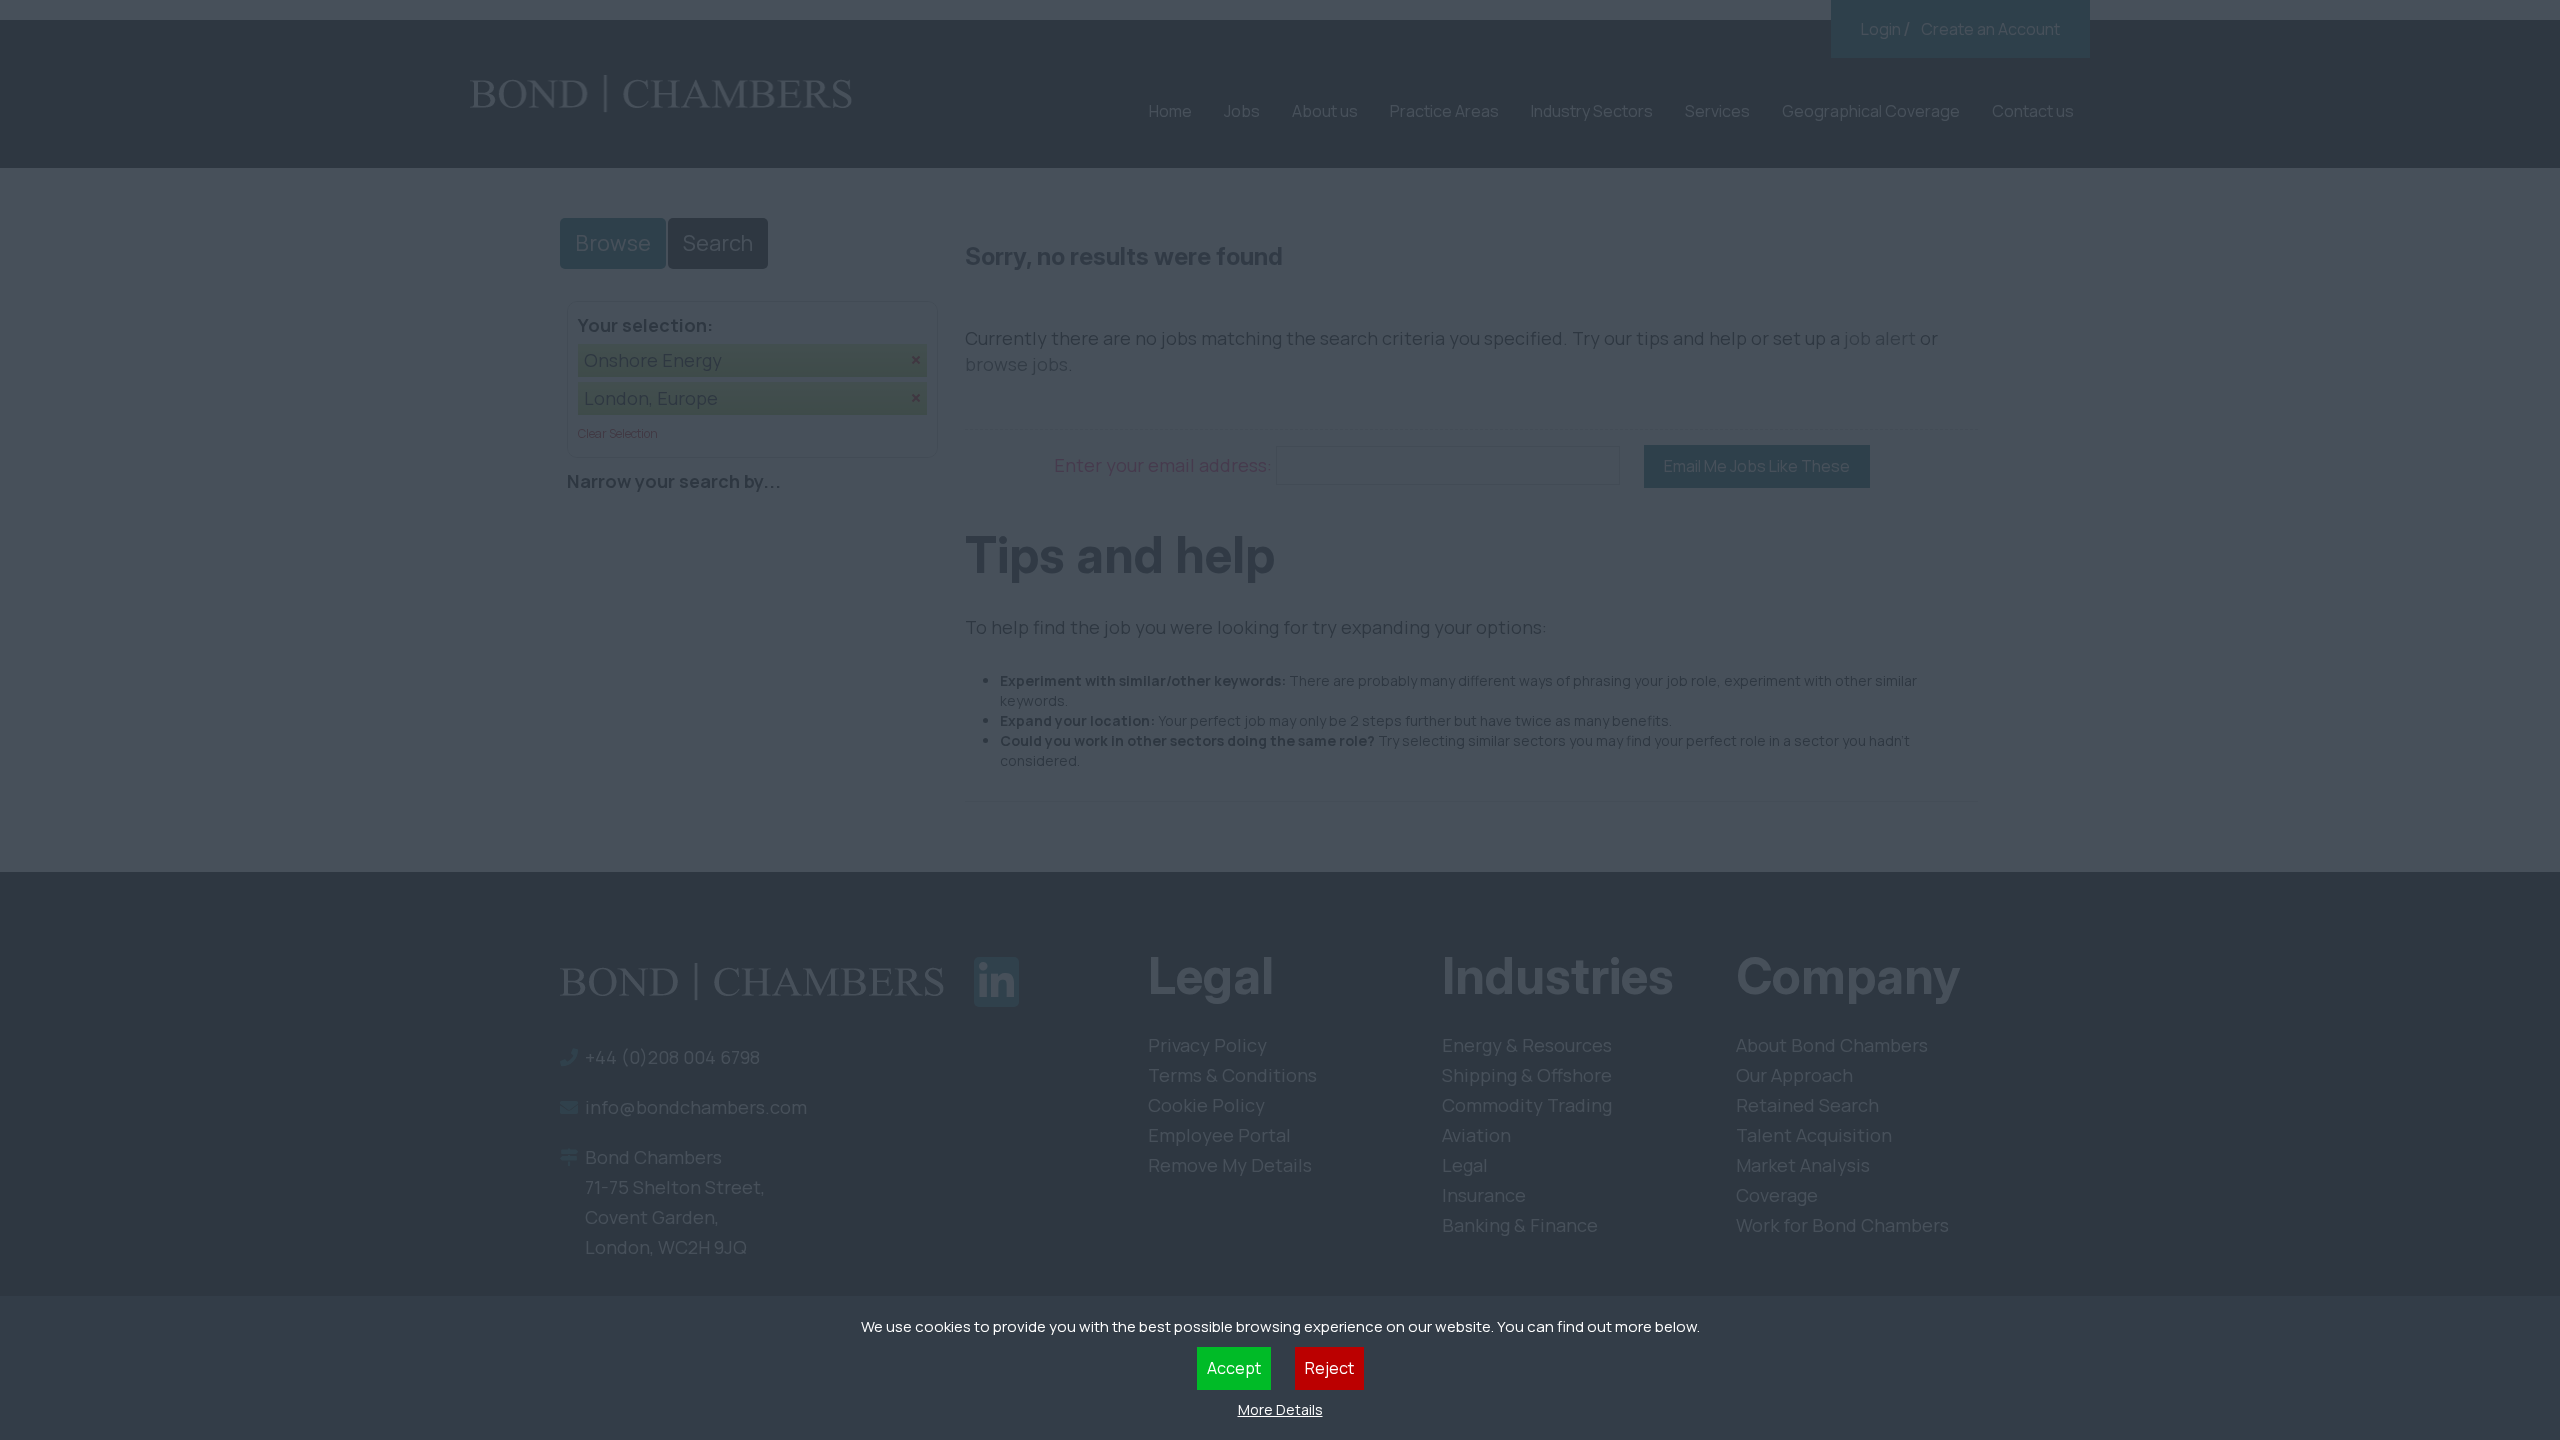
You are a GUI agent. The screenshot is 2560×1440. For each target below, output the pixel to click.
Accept (1234, 1368)
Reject (1329, 1368)
